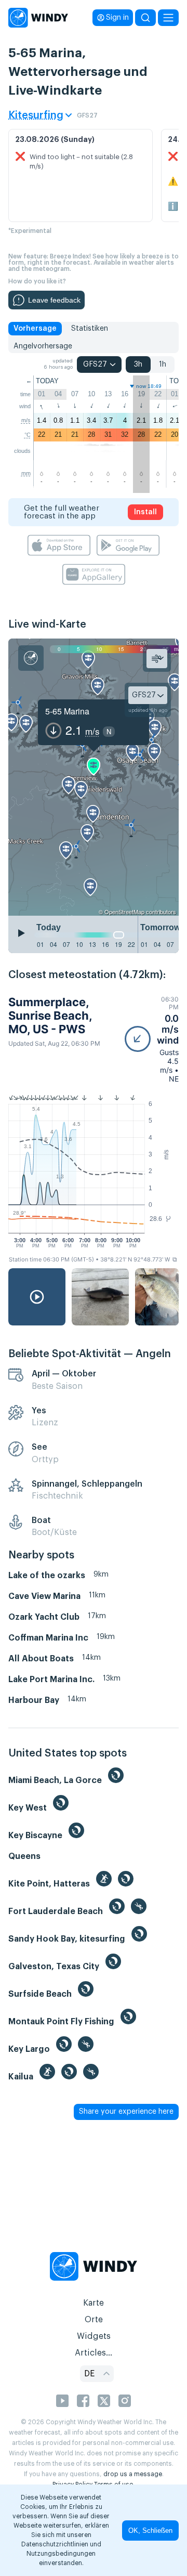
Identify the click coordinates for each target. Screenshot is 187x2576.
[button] (152, 1039)
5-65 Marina (67, 711)
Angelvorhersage (43, 346)
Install (145, 512)
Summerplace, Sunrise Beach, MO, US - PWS (50, 1016)
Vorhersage (35, 329)
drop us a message (133, 2474)
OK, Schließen (150, 2531)
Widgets (94, 2336)
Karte (94, 2303)
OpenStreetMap (124, 912)
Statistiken (90, 329)
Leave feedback (54, 300)
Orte (94, 2320)
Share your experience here (126, 2112)
